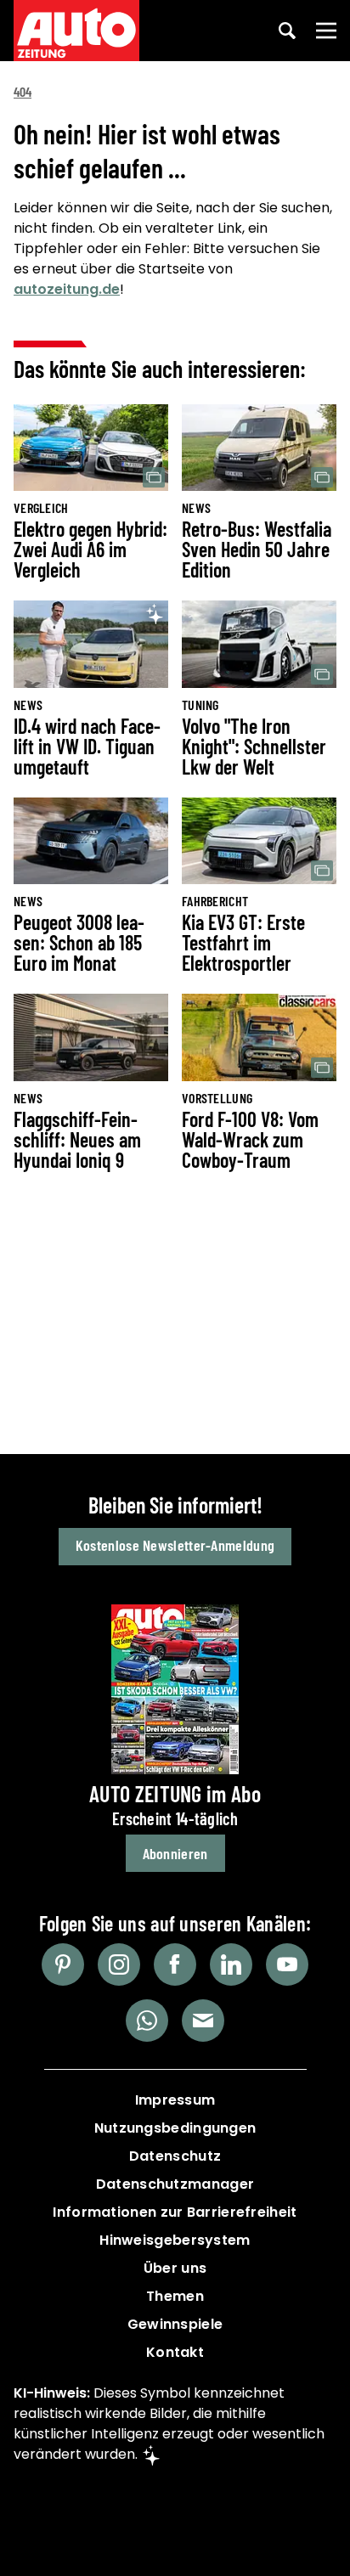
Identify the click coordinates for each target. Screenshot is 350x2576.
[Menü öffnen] (326, 31)
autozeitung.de (67, 289)
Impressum (175, 2100)
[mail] (203, 2021)
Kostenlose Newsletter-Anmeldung (175, 1545)
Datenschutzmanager (175, 2184)
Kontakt (175, 2352)
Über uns (175, 2268)
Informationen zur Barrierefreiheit (175, 2212)
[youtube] (287, 1964)
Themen (175, 2296)
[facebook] (175, 1964)
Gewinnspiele (175, 2324)
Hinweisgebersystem (175, 2240)
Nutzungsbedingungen (175, 2128)
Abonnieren (175, 1853)
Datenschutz (175, 2156)
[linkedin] (231, 1964)
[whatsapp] (147, 2021)
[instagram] (119, 1964)
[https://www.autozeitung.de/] (76, 31)
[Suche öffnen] (287, 31)
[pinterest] (63, 1964)
